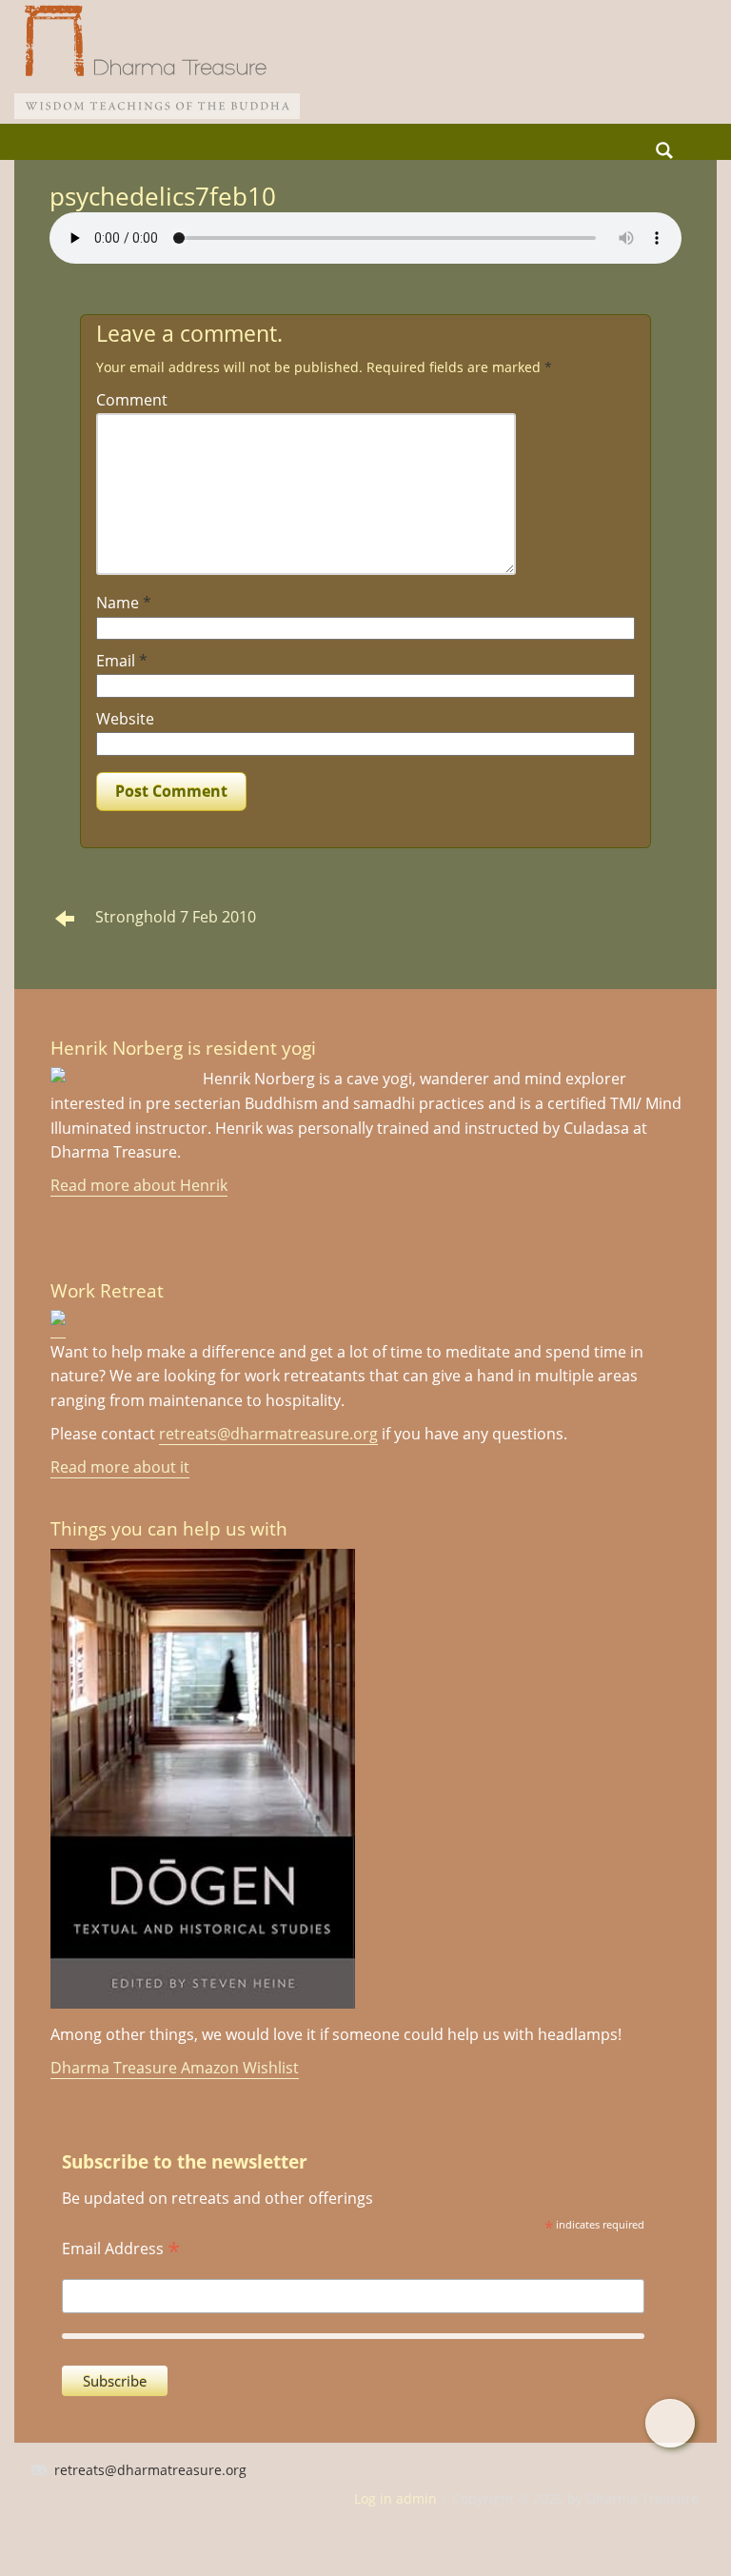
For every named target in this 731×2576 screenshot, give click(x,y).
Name (124, 603)
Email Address (121, 2247)
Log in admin (395, 2498)
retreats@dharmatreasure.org (268, 1434)
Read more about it (120, 1467)
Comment (132, 400)
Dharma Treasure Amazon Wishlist (175, 2068)
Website (125, 719)
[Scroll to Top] (670, 2423)
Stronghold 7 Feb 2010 (176, 917)
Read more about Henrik (139, 1185)
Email (122, 661)
